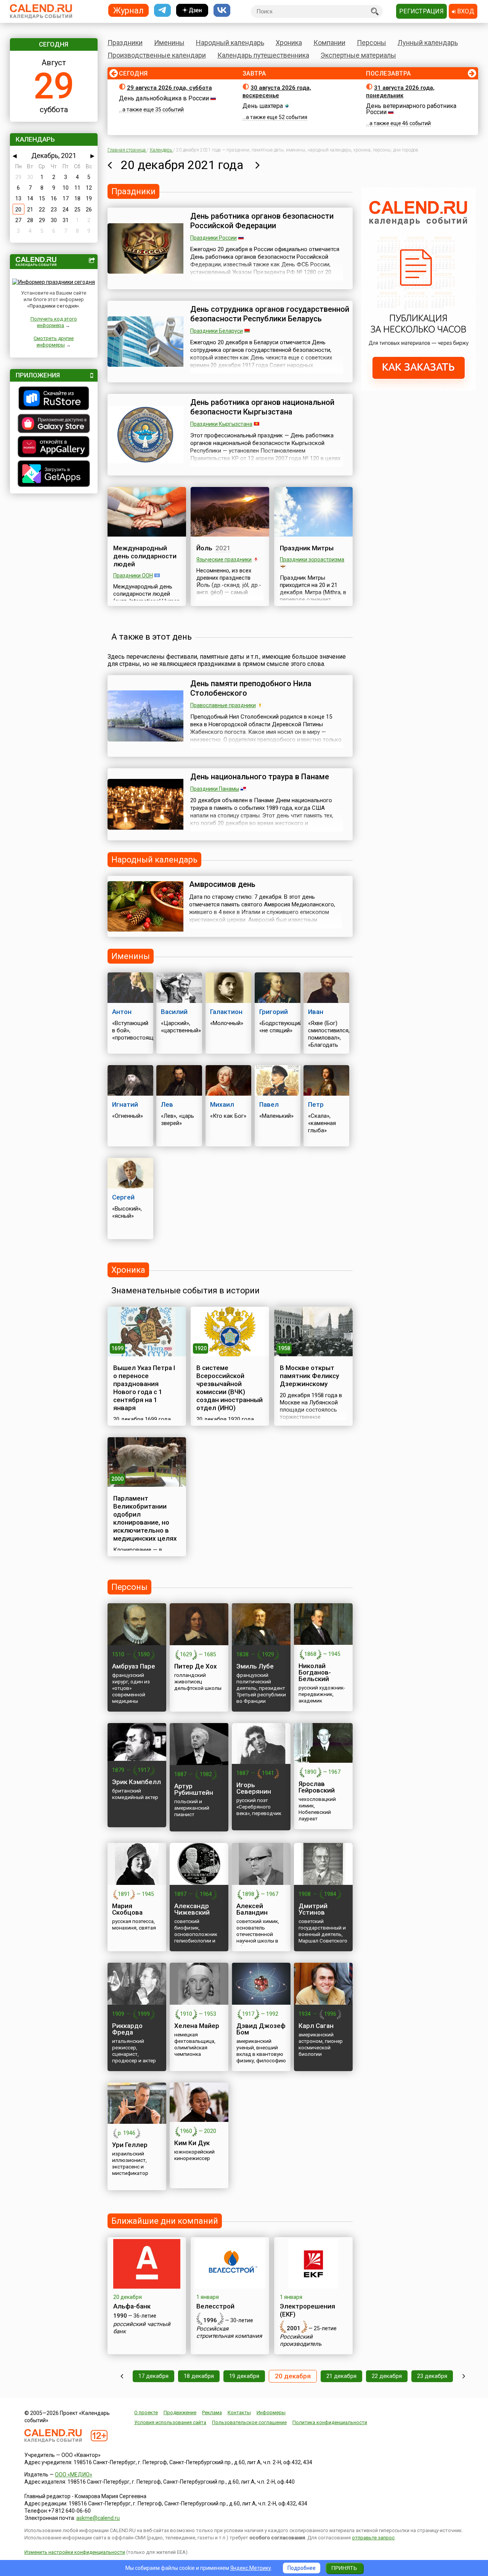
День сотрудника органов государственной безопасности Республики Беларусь (270, 314)
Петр (316, 1104)
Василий (174, 1012)
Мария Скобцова (127, 1909)
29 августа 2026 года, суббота (169, 88)
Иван (316, 1012)
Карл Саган (316, 2026)
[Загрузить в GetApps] (54, 475)
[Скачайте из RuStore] (54, 399)
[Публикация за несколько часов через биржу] (419, 389)
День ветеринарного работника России (411, 109)
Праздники (125, 43)
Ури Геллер (130, 2145)
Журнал (128, 10)
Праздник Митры (307, 548)
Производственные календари (157, 55)
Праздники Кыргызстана (221, 424)
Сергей (123, 1197)
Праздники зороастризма (312, 559)
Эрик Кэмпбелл (136, 1782)
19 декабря (244, 2376)
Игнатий (125, 1104)
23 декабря (432, 2376)
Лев (167, 1104)
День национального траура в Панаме (260, 777)
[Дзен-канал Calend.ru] (192, 10)
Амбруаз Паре (134, 1666)
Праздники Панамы (215, 789)
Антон (122, 1012)
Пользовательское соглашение (249, 2422)
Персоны (372, 43)
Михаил (222, 1104)
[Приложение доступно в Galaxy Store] (54, 424)
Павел (269, 1104)
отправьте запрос (373, 2538)
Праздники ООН (133, 575)
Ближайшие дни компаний (165, 2221)
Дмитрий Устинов (313, 1909)
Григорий (274, 1012)
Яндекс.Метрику (251, 2568)
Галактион (226, 1012)
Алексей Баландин (252, 1909)
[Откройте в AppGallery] (54, 448)
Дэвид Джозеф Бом (261, 2029)
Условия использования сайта (170, 2422)
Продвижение (180, 2412)
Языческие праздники (224, 559)
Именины (169, 43)
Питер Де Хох (196, 1666)
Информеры (271, 2412)
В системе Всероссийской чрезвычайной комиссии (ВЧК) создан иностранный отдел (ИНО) (230, 1388)
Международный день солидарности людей (145, 556)
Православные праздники (223, 705)
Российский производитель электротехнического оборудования (309, 2348)
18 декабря (199, 2376)
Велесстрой (215, 2306)
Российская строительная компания (229, 2332)
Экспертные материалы (358, 55)
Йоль (204, 548)
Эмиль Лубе (255, 1666)
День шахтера (263, 106)
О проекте (146, 2412)
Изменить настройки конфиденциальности (75, 2552)
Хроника (289, 43)
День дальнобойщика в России (164, 98)
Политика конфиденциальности (330, 2422)
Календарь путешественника (263, 55)
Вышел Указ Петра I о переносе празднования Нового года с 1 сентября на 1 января (144, 1388)
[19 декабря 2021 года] (110, 165)
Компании (329, 43)
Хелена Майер (197, 2026)
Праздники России (213, 238)
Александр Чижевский (192, 1909)
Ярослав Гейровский (317, 1787)
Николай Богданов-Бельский (315, 1672)
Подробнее (302, 2568)
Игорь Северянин (254, 1788)
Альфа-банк (132, 2306)
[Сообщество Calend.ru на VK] (222, 10)
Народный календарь (230, 43)
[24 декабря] (464, 2376)
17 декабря (153, 2376)
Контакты (239, 2412)
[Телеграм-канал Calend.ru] (162, 10)
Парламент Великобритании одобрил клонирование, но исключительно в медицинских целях (145, 1518)
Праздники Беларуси (217, 331)
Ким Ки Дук (192, 2143)
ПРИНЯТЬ (344, 2568)
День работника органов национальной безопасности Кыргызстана (262, 407)
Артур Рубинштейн (194, 1789)
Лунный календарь (428, 43)
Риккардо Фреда (127, 2029)
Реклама (212, 2412)
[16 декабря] (122, 2376)
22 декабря (387, 2376)
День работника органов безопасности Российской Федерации (262, 221)
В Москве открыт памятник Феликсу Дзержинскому (309, 1376)
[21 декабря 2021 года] (258, 165)
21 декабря (341, 2376)
